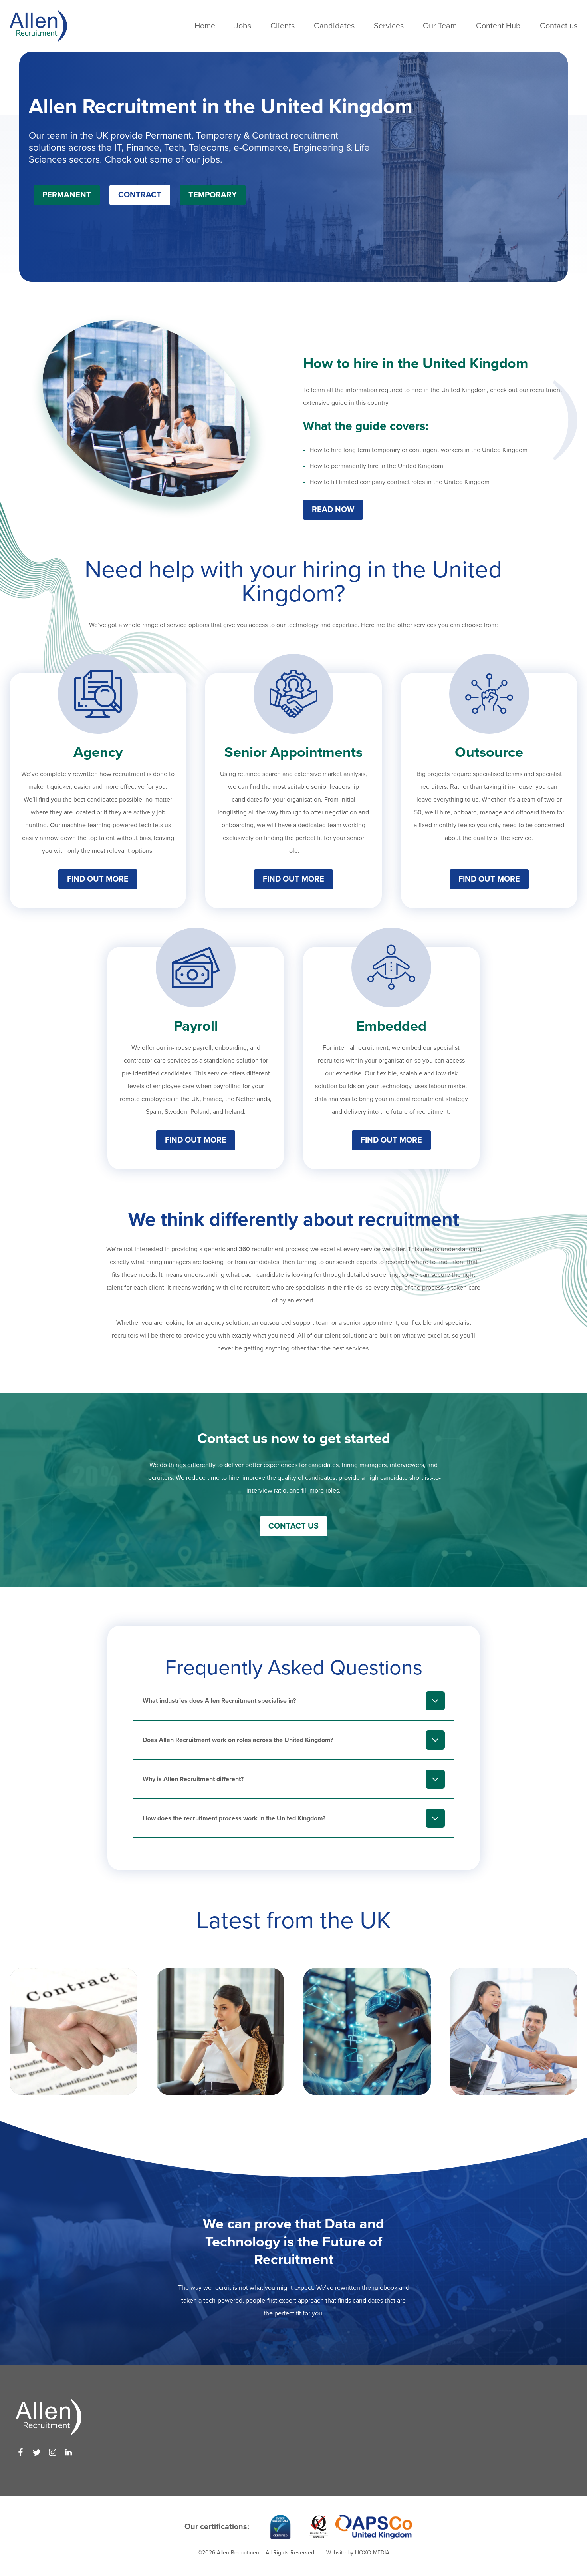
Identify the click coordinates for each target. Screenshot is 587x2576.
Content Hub (498, 26)
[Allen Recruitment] (38, 26)
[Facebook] (21, 2452)
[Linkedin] (68, 2452)
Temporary (213, 195)
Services (389, 26)
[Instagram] (53, 2452)
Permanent (67, 195)
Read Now (333, 510)
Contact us (559, 26)
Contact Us (293, 1526)
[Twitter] (37, 2452)
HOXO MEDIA (372, 2553)
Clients (283, 26)
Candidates (334, 26)
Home (205, 26)
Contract (140, 195)
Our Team (440, 26)
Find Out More (98, 879)
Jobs (243, 26)
